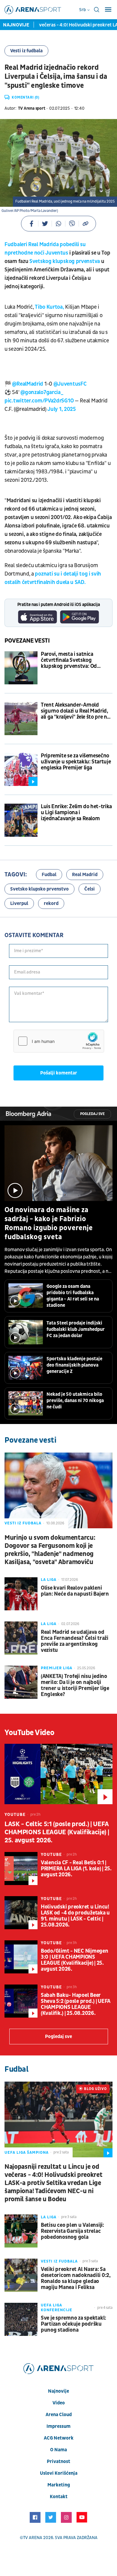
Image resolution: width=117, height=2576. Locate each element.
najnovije (58, 2391)
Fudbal (49, 875)
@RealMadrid (28, 384)
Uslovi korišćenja (59, 2473)
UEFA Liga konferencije (57, 2308)
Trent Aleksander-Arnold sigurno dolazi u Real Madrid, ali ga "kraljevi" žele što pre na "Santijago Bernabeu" (75, 711)
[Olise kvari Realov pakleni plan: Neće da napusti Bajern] (21, 1594)
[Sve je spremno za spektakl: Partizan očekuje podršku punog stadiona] (21, 2319)
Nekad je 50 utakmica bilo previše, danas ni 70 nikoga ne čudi (75, 1401)
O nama (58, 2450)
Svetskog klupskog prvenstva (65, 261)
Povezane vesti (27, 641)
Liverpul (19, 903)
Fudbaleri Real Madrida (31, 244)
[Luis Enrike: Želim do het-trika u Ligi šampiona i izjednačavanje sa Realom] (21, 820)
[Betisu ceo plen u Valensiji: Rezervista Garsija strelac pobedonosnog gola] (21, 2231)
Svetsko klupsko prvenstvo (39, 889)
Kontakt (59, 2497)
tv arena (33, 2538)
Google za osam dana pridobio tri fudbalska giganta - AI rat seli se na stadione (73, 1296)
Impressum (58, 2426)
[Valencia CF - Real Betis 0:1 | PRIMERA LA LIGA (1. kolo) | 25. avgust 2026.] (21, 1869)
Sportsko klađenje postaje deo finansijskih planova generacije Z (74, 1365)
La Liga (49, 1580)
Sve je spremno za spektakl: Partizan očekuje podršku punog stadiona (73, 2324)
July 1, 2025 (61, 409)
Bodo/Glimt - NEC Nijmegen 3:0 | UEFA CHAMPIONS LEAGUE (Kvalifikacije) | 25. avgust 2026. (75, 1960)
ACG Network (59, 2438)
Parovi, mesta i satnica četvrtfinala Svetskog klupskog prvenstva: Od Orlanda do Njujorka (69, 660)
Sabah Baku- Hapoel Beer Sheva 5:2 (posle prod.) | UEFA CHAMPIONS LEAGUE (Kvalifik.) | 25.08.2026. (76, 2004)
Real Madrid (85, 875)
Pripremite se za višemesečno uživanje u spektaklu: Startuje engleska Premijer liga (76, 762)
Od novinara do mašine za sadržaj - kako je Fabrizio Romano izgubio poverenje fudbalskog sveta (49, 1224)
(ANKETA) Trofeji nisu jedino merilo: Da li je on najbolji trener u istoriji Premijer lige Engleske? (75, 1685)
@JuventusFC (70, 384)
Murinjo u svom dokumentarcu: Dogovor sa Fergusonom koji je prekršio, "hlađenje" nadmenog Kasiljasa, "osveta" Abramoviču (50, 1550)
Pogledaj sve (92, 1114)
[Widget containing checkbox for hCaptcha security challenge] (59, 1041)
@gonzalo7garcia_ (42, 392)
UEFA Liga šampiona (27, 2153)
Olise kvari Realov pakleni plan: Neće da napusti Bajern (75, 1591)
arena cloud (59, 2415)
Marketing (59, 2485)
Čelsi (90, 889)
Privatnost (58, 2461)
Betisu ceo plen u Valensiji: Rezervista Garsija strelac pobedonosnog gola (72, 2231)
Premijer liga (57, 1668)
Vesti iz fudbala (26, 51)
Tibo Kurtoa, (49, 307)
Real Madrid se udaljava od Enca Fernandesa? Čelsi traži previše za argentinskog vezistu (75, 1641)
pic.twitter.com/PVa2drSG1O (39, 401)
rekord (51, 903)
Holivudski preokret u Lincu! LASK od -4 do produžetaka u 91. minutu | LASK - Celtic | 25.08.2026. (75, 1916)
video (59, 2403)
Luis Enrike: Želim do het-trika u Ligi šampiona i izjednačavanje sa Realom (76, 813)
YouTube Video (30, 1733)
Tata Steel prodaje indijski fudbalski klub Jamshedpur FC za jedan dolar (76, 1329)
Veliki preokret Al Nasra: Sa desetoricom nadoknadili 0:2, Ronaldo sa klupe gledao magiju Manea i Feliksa (76, 2278)
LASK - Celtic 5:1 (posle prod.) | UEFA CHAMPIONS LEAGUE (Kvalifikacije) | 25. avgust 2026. (57, 1832)
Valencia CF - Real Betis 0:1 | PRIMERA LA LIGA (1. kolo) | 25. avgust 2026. (76, 1869)
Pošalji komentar (59, 1073)
